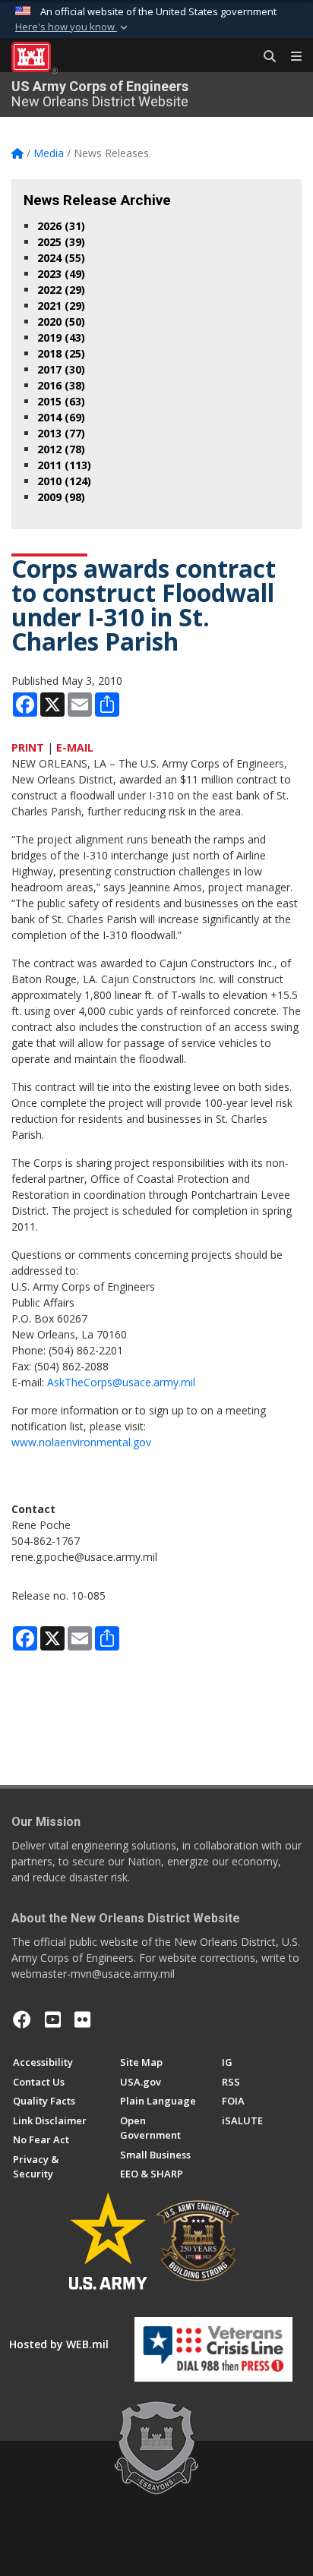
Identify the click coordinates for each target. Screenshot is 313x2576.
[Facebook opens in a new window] (22, 2019)
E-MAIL (75, 747)
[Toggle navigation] (290, 57)
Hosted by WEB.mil (59, 2344)
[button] (73, 27)
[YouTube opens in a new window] (53, 2019)
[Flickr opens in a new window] (82, 2019)
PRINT (28, 747)
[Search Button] (264, 57)
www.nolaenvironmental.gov (81, 1442)
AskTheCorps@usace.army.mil (121, 1382)
